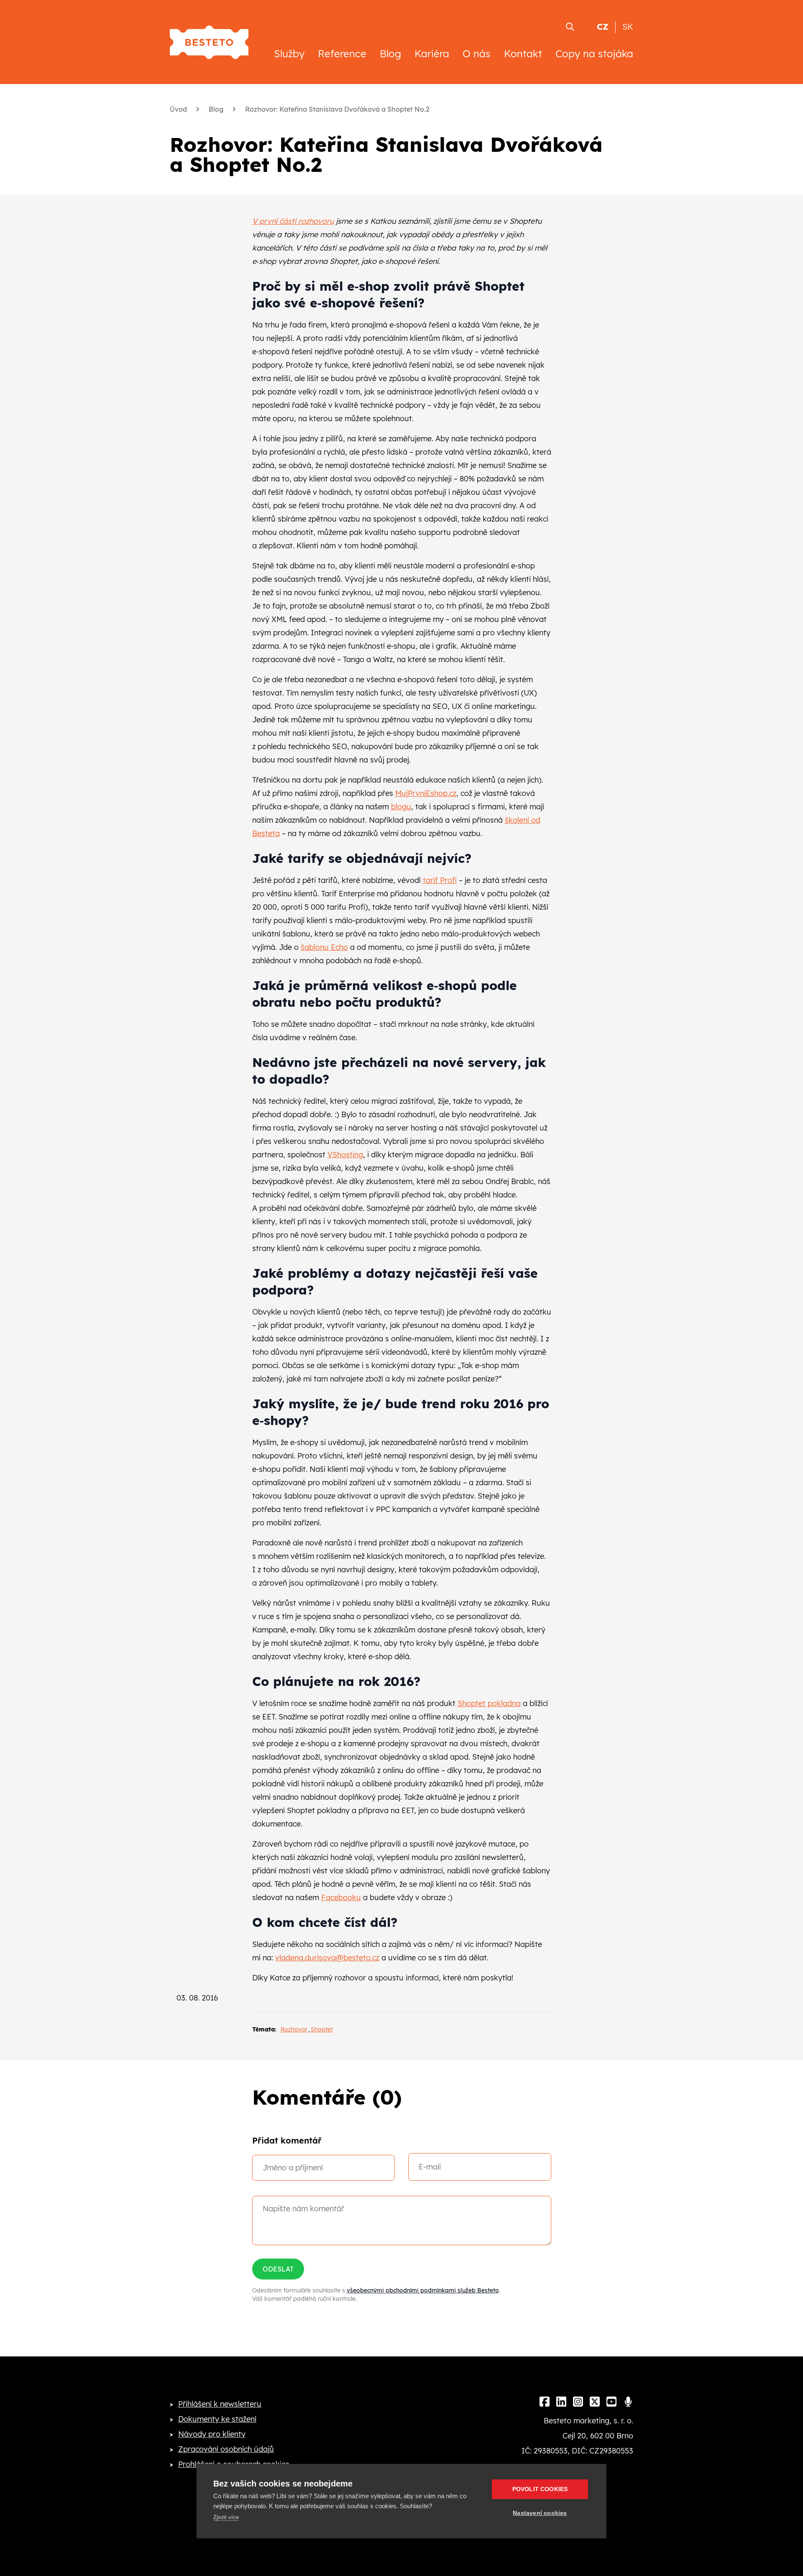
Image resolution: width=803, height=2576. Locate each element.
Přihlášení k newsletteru (220, 2404)
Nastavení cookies (540, 2513)
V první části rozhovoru (293, 221)
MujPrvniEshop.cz (426, 793)
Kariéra (432, 54)
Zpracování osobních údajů (226, 2449)
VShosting (345, 1155)
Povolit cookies (540, 2489)
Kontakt (523, 54)
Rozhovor (294, 2029)
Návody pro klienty (212, 2434)
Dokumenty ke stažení (217, 2419)
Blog (390, 54)
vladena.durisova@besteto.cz (327, 1958)
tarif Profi (440, 880)
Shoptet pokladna (489, 1703)
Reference (342, 54)
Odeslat (278, 2269)
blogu (401, 807)
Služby (289, 54)
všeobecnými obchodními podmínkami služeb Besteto (423, 2290)
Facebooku (341, 1897)
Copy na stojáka (594, 54)
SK (628, 27)
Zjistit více (226, 2517)
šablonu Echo (324, 947)
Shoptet (322, 2029)
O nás (477, 54)
